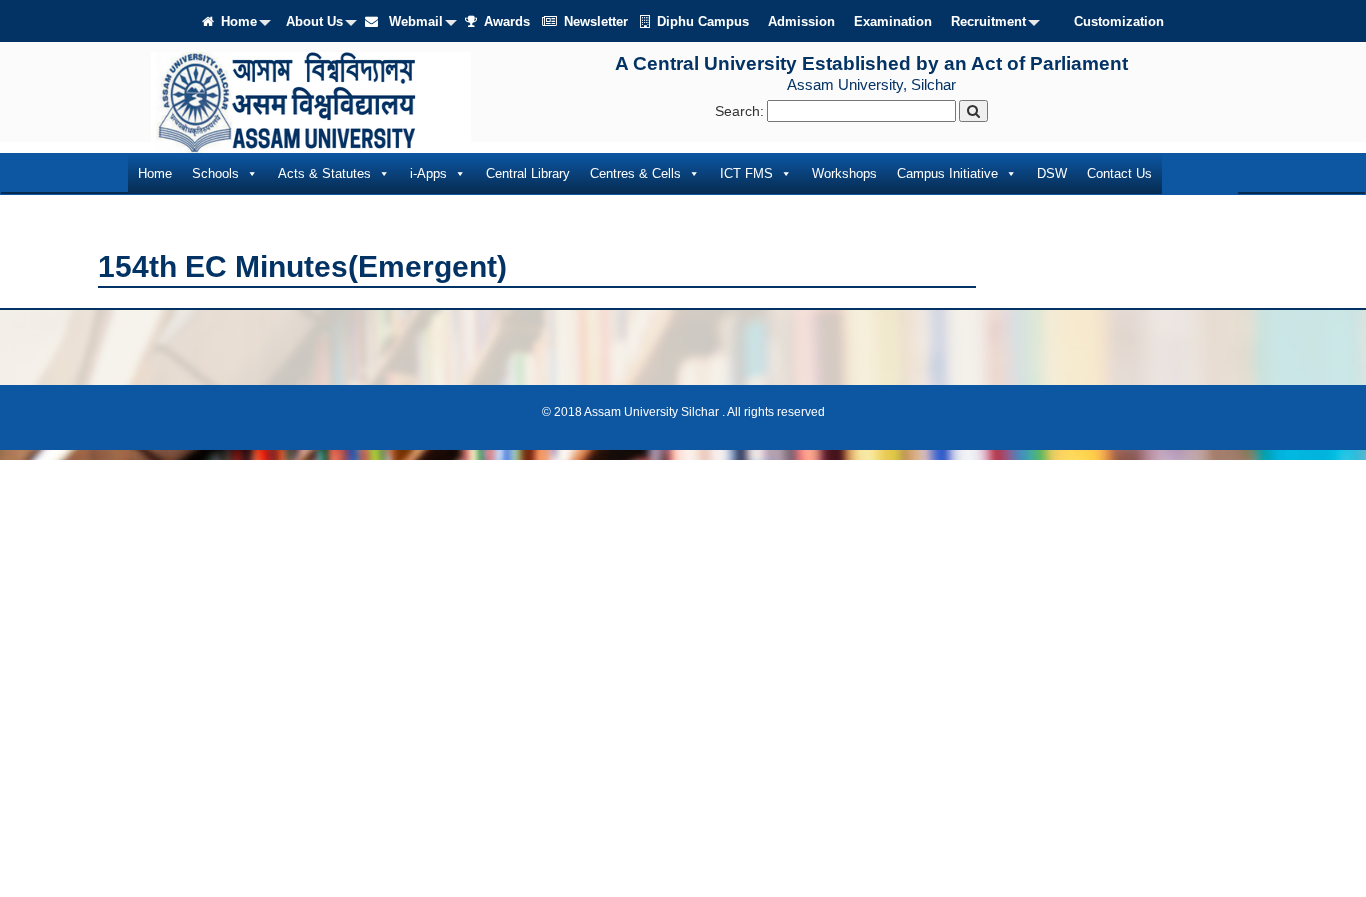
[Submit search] (973, 111)
